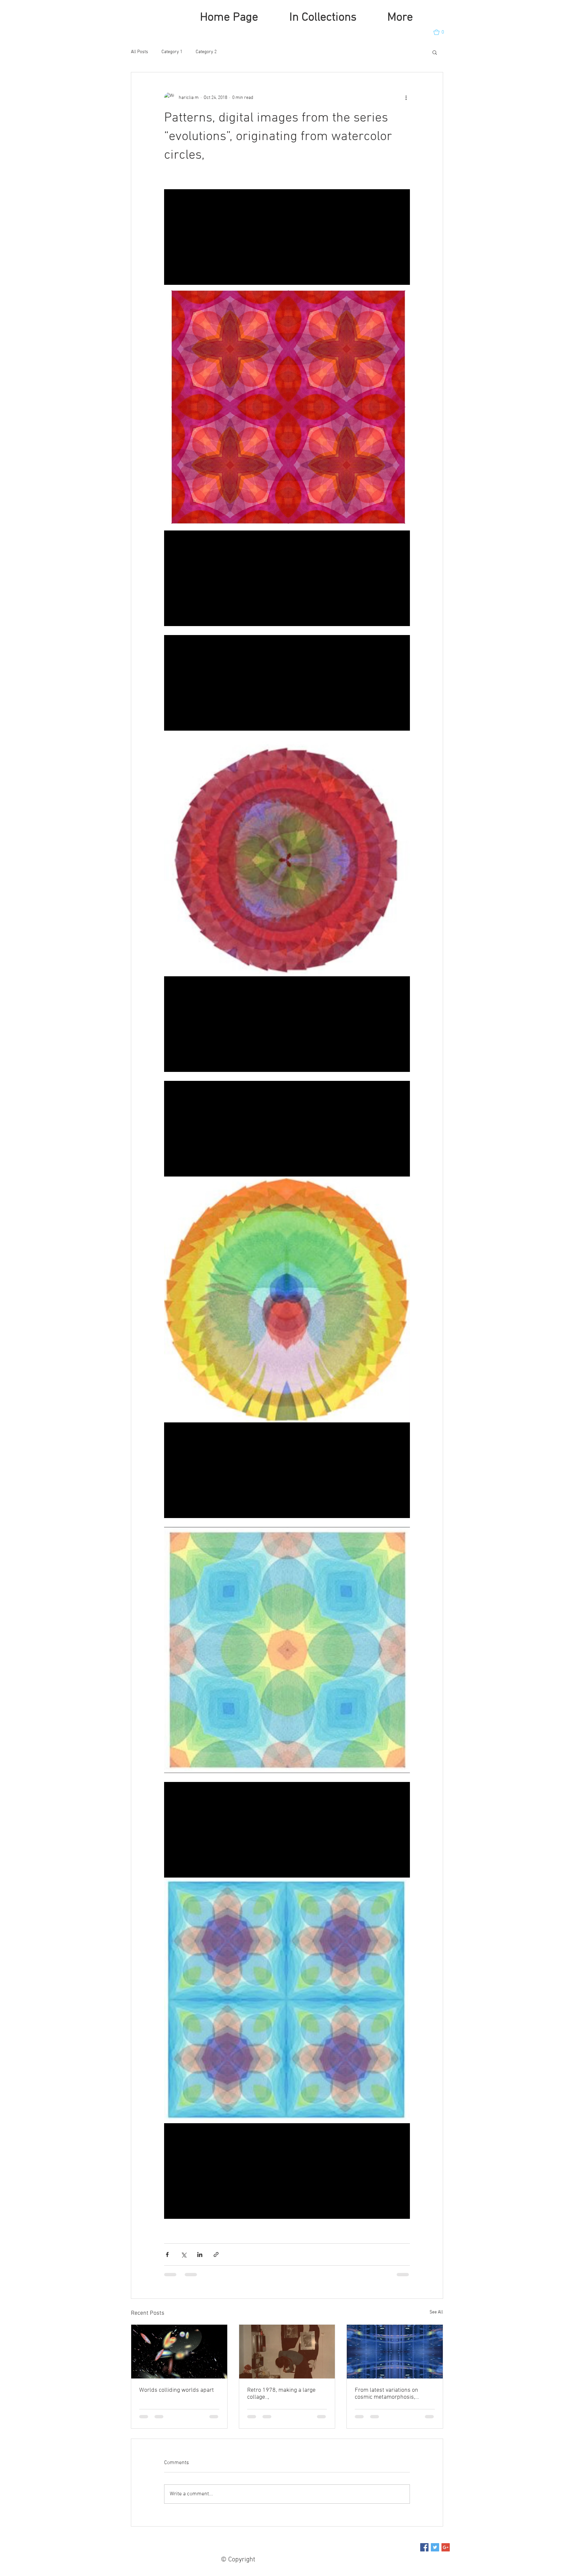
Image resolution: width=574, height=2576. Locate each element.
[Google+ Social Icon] (446, 2554)
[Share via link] (216, 2254)
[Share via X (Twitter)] (184, 2254)
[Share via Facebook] (167, 2254)
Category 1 (172, 52)
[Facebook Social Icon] (424, 2554)
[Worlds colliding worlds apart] (179, 2352)
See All (436, 2312)
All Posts (140, 52)
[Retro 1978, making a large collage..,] (287, 2352)
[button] (442, 32)
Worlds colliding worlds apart (177, 2390)
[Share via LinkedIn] (200, 2254)
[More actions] (406, 98)
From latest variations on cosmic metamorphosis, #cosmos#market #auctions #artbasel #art (390, 2394)
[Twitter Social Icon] (435, 2554)
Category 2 (206, 52)
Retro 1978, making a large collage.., (281, 2394)
